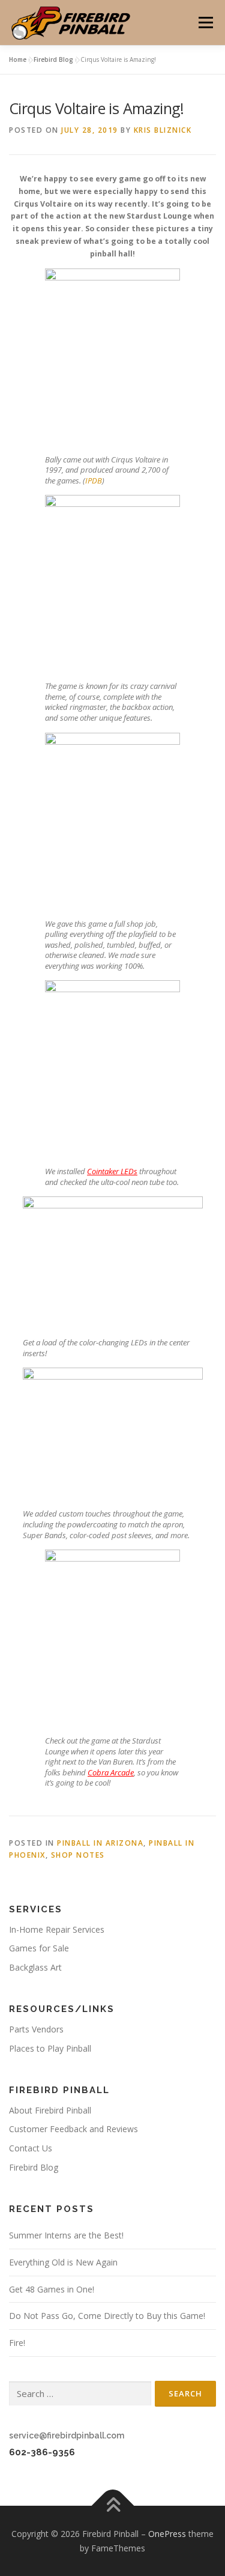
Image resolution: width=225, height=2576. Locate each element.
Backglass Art (35, 1967)
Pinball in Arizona (100, 1843)
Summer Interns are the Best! (66, 2235)
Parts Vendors (36, 2029)
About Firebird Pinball (50, 2110)
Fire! (17, 2343)
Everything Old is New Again (63, 2262)
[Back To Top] (112, 2505)
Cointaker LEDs (112, 1171)
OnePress (167, 2534)
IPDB (94, 480)
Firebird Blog (53, 59)
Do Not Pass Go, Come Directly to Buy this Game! (107, 2316)
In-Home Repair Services (57, 1929)
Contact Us (31, 2148)
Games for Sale (39, 1948)
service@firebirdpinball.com (67, 2435)
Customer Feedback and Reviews (73, 2129)
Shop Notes (78, 1855)
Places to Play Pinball (50, 2048)
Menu (205, 23)
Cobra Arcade (111, 1772)
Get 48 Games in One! (52, 2289)
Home (18, 59)
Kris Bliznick (163, 130)
